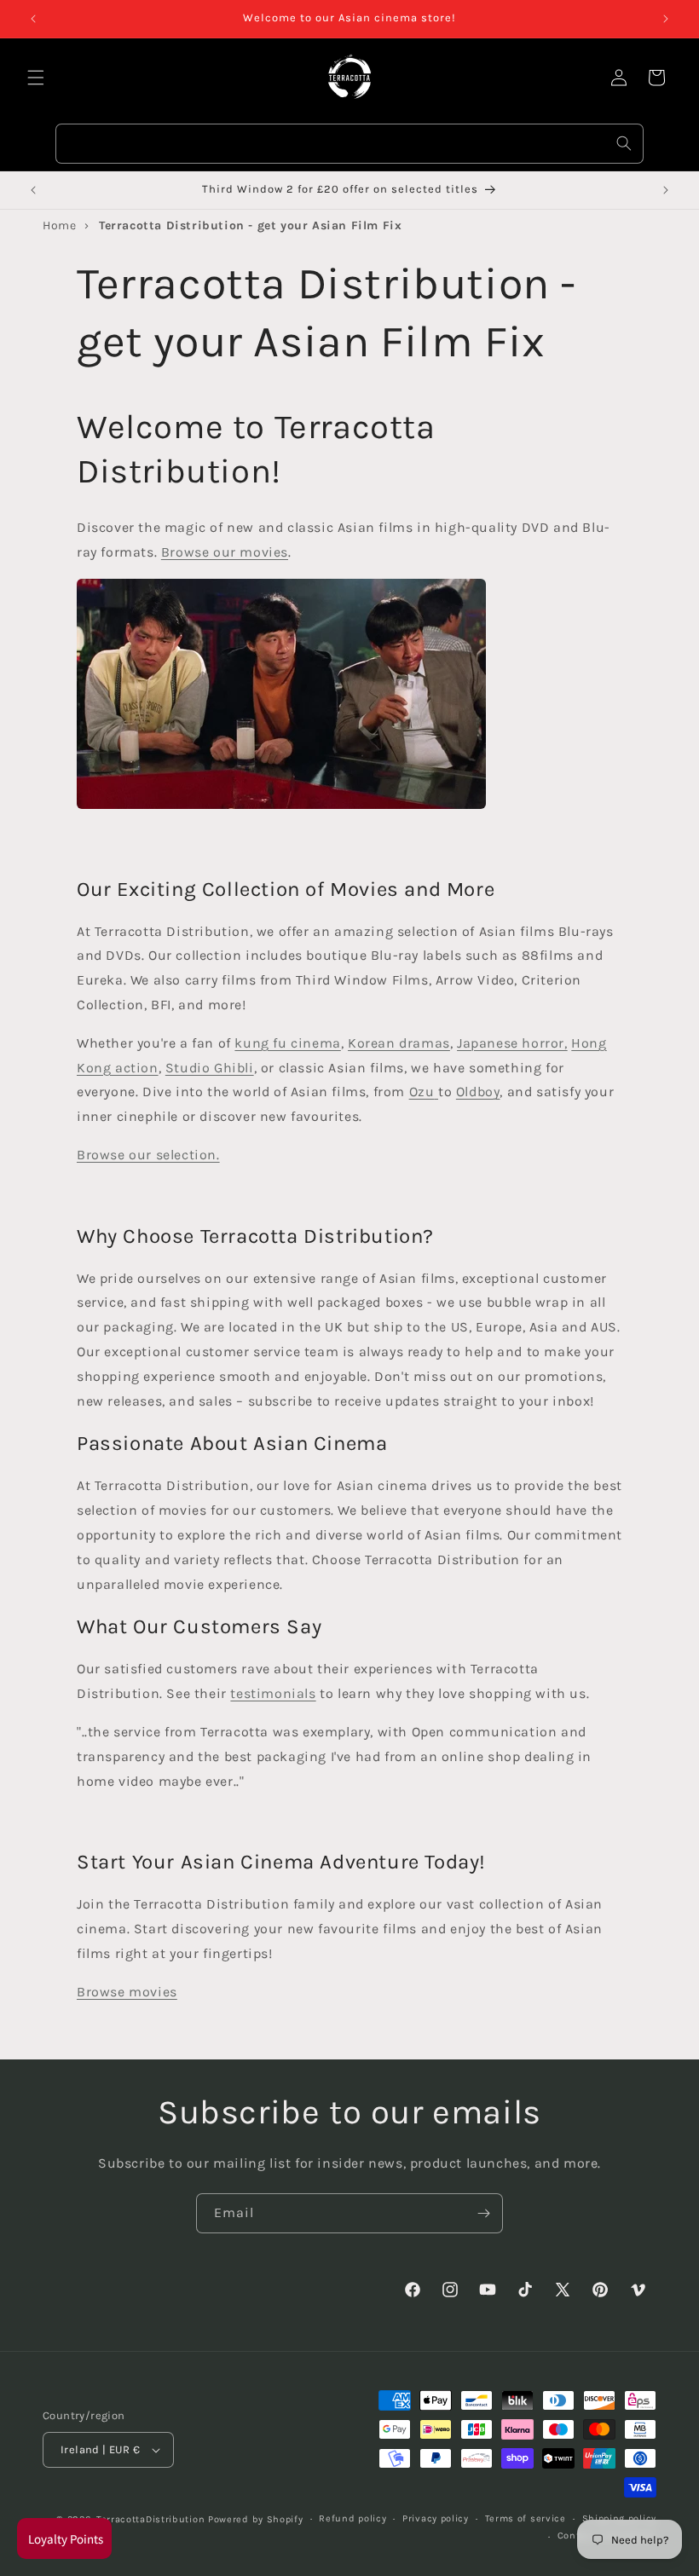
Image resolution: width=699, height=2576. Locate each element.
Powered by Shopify (256, 2519)
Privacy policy (436, 2518)
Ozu (422, 1092)
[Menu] (36, 78)
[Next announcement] (666, 19)
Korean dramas (399, 1043)
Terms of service (526, 2518)
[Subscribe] (483, 2213)
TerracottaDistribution (150, 2519)
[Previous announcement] (33, 19)
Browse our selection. (148, 1155)
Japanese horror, (512, 1043)
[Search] (624, 143)
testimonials (273, 1693)
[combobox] (349, 144)
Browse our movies (225, 552)
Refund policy (352, 2518)
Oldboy (478, 1092)
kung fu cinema (287, 1043)
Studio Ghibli (210, 1068)
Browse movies (127, 1992)
